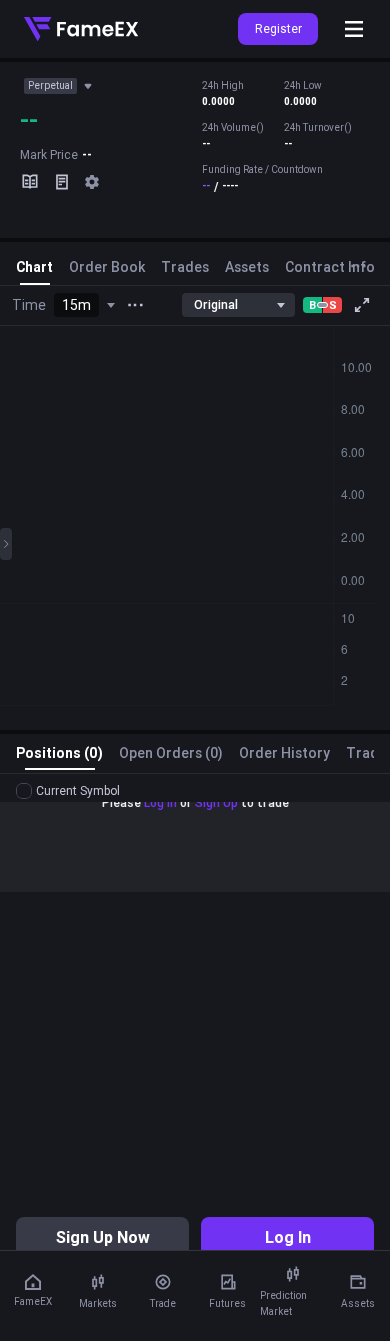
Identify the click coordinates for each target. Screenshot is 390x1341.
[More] (135, 305)
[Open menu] (354, 29)
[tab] (34, 271)
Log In (288, 1237)
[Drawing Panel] (6, 544)
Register (278, 28)
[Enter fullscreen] (362, 305)
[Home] (81, 29)
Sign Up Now (103, 1237)
